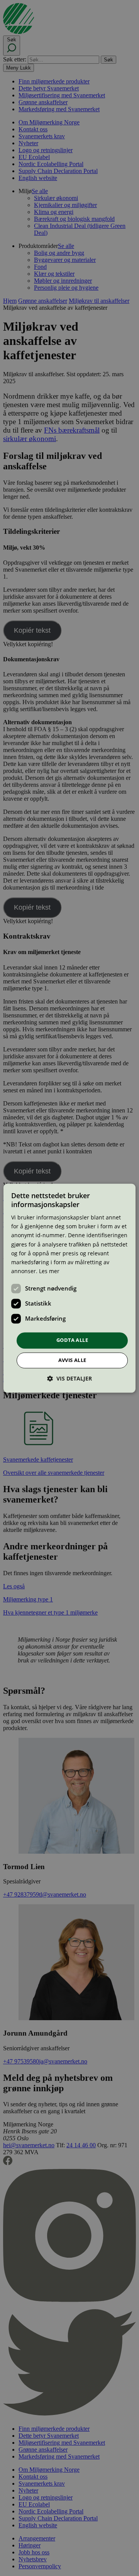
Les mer (49, 1271)
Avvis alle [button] (72, 1360)
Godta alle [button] (72, 1340)
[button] (69, 1378)
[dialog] (69, 1288)
